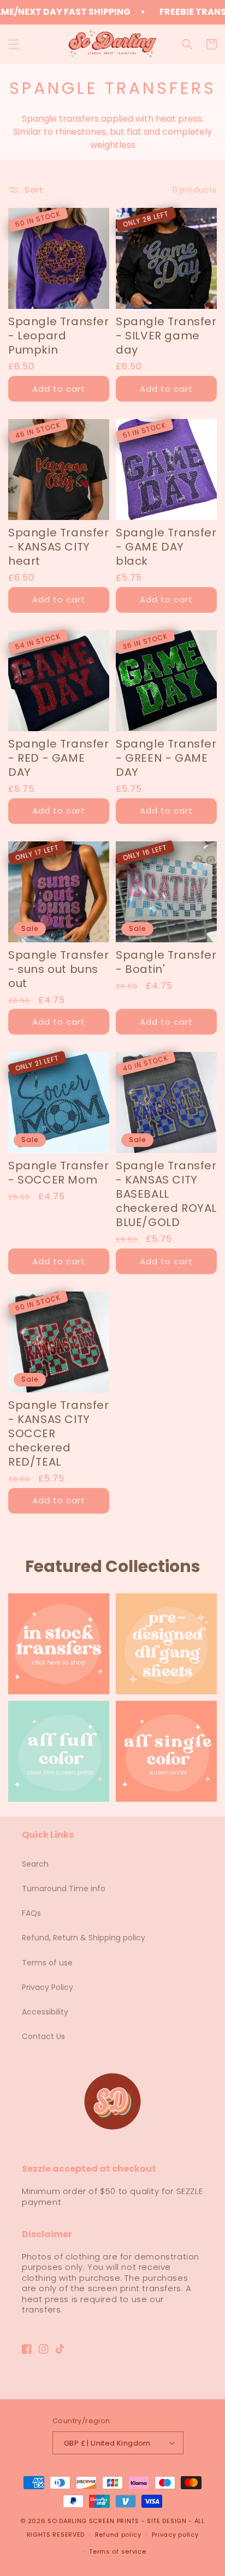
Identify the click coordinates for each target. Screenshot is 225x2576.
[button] (14, 44)
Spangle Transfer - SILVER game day (166, 336)
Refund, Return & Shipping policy (84, 1938)
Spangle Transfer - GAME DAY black (166, 547)
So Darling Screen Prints (93, 2521)
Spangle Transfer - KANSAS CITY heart (59, 547)
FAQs (31, 1913)
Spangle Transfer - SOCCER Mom (59, 1173)
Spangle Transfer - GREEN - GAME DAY (166, 758)
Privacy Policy (48, 1987)
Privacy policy (175, 2535)
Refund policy (118, 2535)
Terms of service (117, 2551)
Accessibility (45, 2012)
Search (35, 1864)
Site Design (167, 2521)
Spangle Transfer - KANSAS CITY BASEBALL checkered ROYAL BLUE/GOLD (166, 1194)
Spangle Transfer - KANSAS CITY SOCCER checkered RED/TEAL (59, 1433)
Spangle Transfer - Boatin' (166, 962)
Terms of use (47, 1963)
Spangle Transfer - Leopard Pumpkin (59, 336)
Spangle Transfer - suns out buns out (59, 969)
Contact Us (43, 2036)
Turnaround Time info (64, 1888)
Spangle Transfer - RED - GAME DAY (59, 758)
